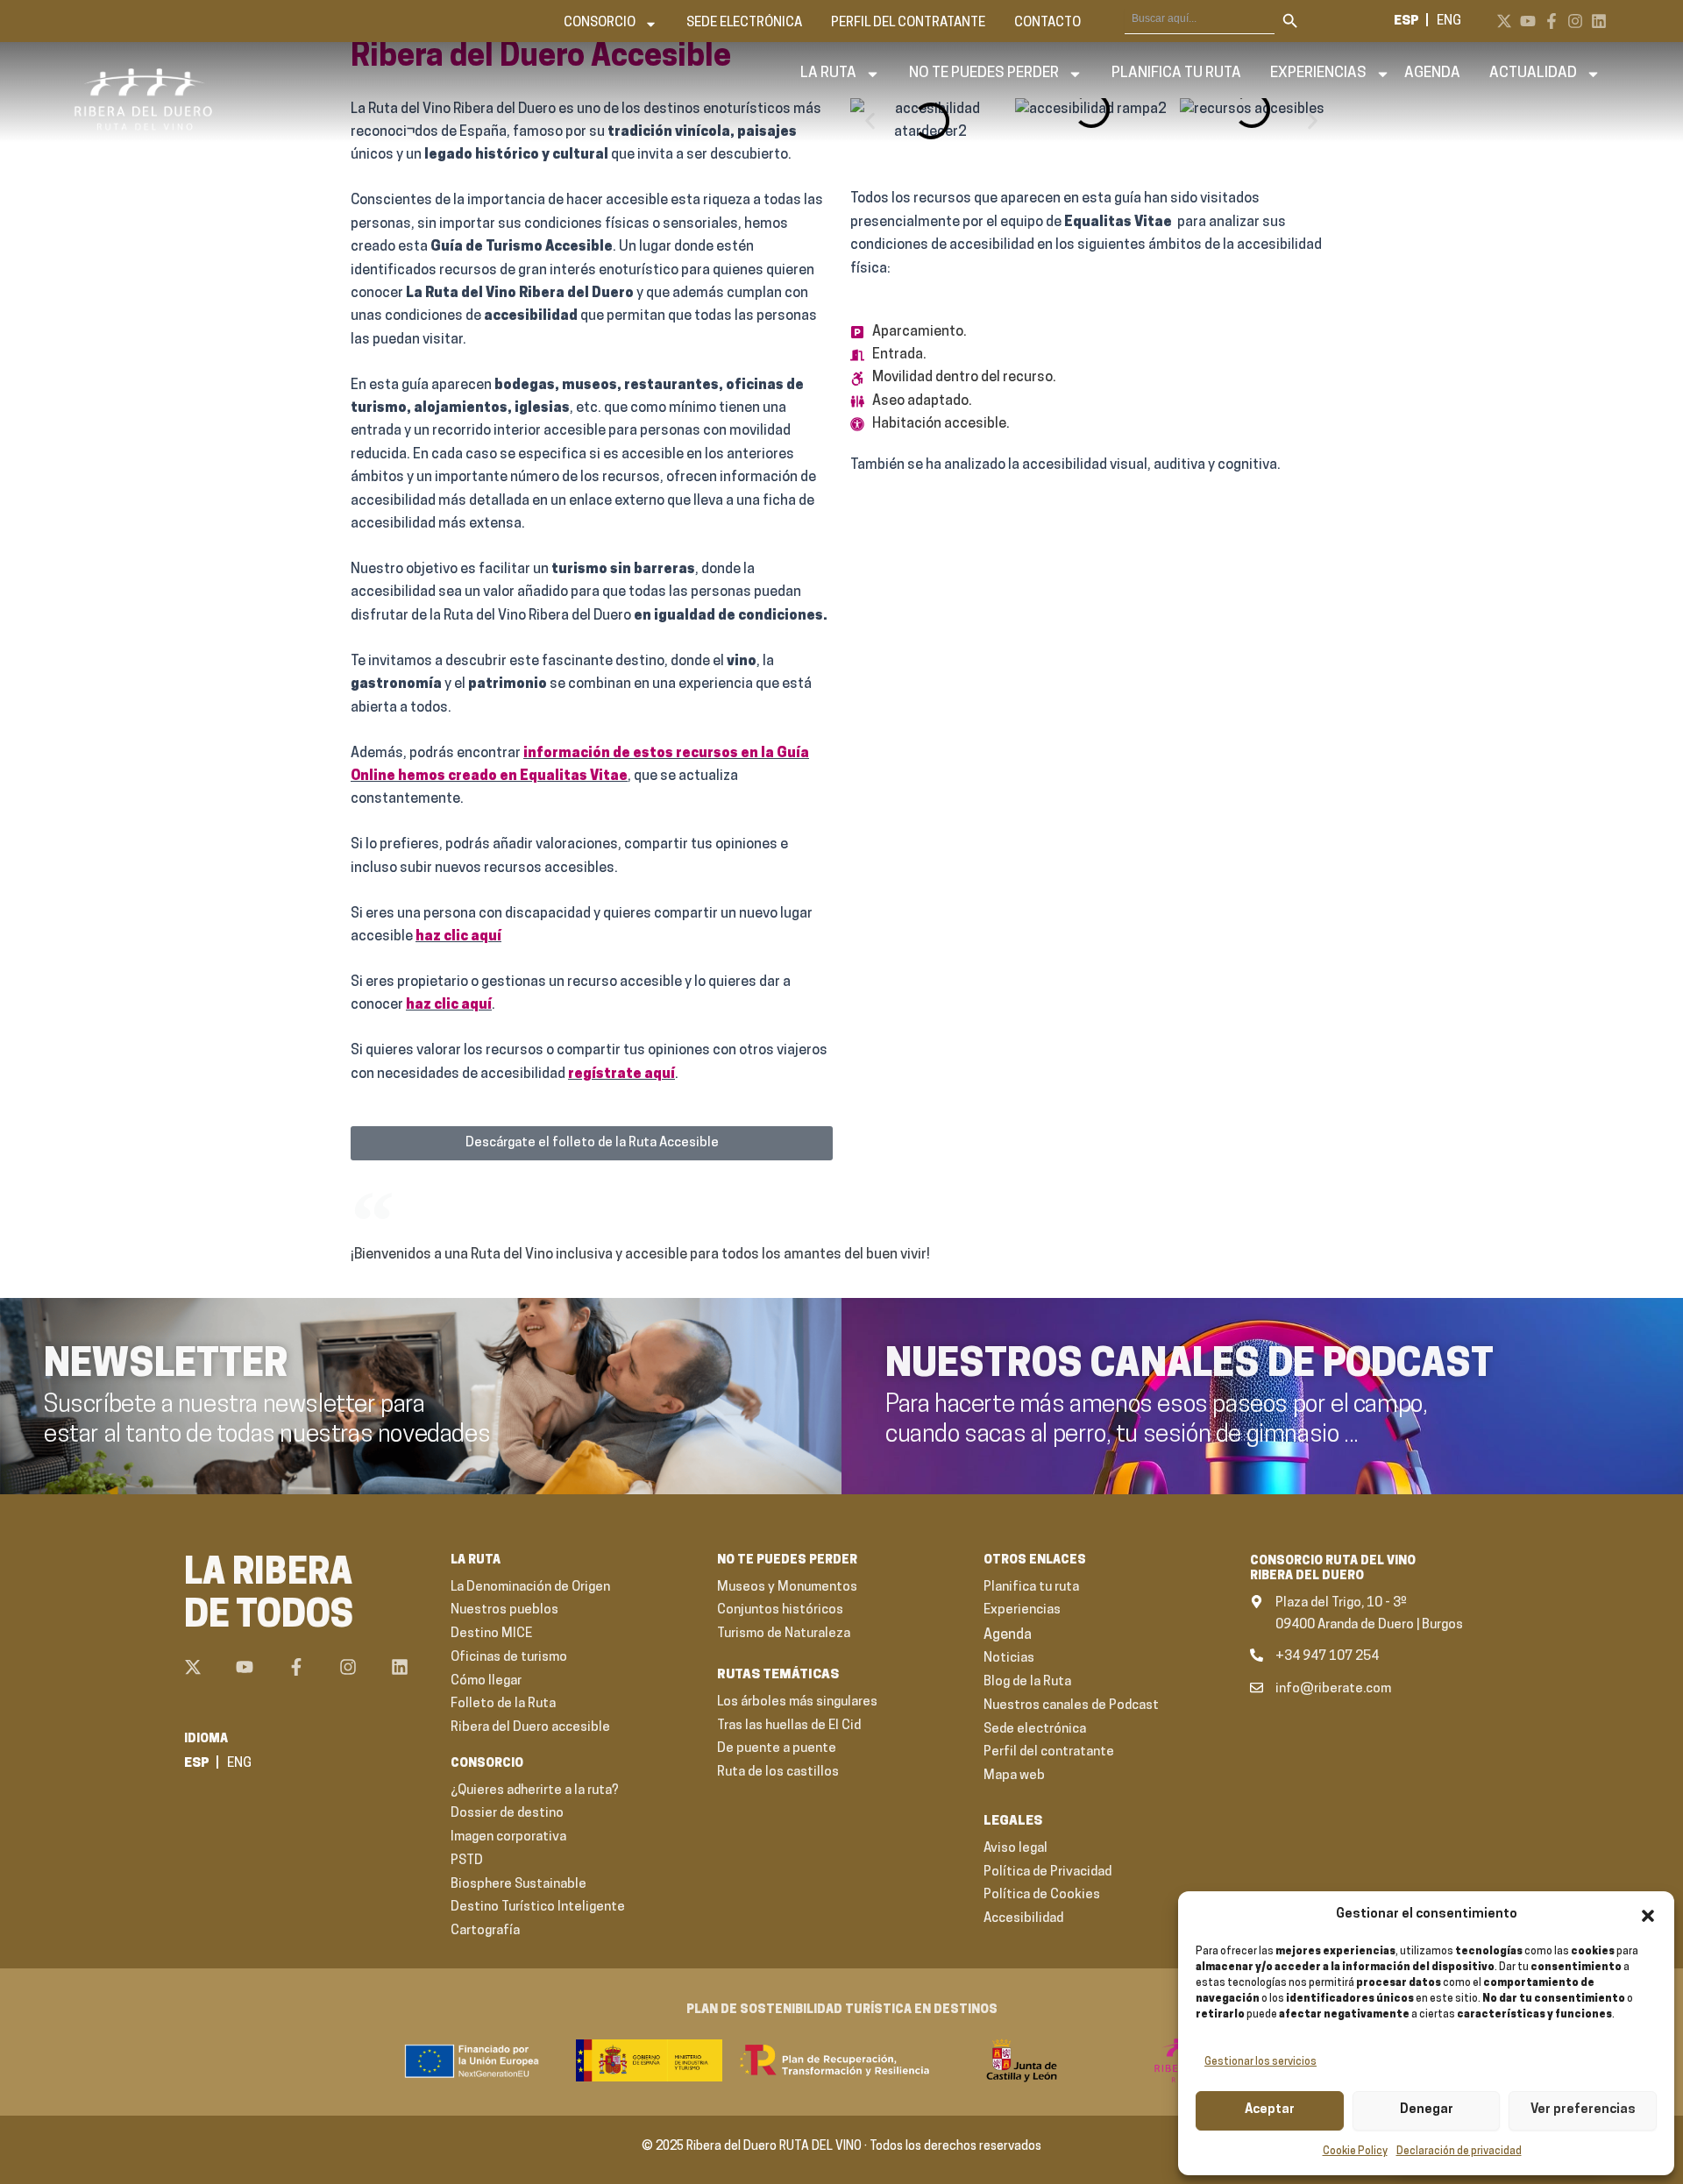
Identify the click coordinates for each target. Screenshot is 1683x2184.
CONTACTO (1047, 23)
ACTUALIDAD (1533, 73)
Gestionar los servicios (1260, 2062)
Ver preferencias (1583, 2110)
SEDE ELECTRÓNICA (744, 23)
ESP (1406, 21)
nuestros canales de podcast (1189, 1366)
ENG (1449, 21)
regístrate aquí (621, 1074)
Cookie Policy (1355, 2152)
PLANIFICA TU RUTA (1176, 73)
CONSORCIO (600, 23)
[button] (1648, 1916)
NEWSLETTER (166, 1366)
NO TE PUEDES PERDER (984, 73)
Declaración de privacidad (1459, 2152)
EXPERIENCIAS (1318, 73)
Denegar (1427, 2110)
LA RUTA (828, 73)
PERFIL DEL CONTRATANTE (908, 23)
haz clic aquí (458, 937)
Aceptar (1270, 2110)
